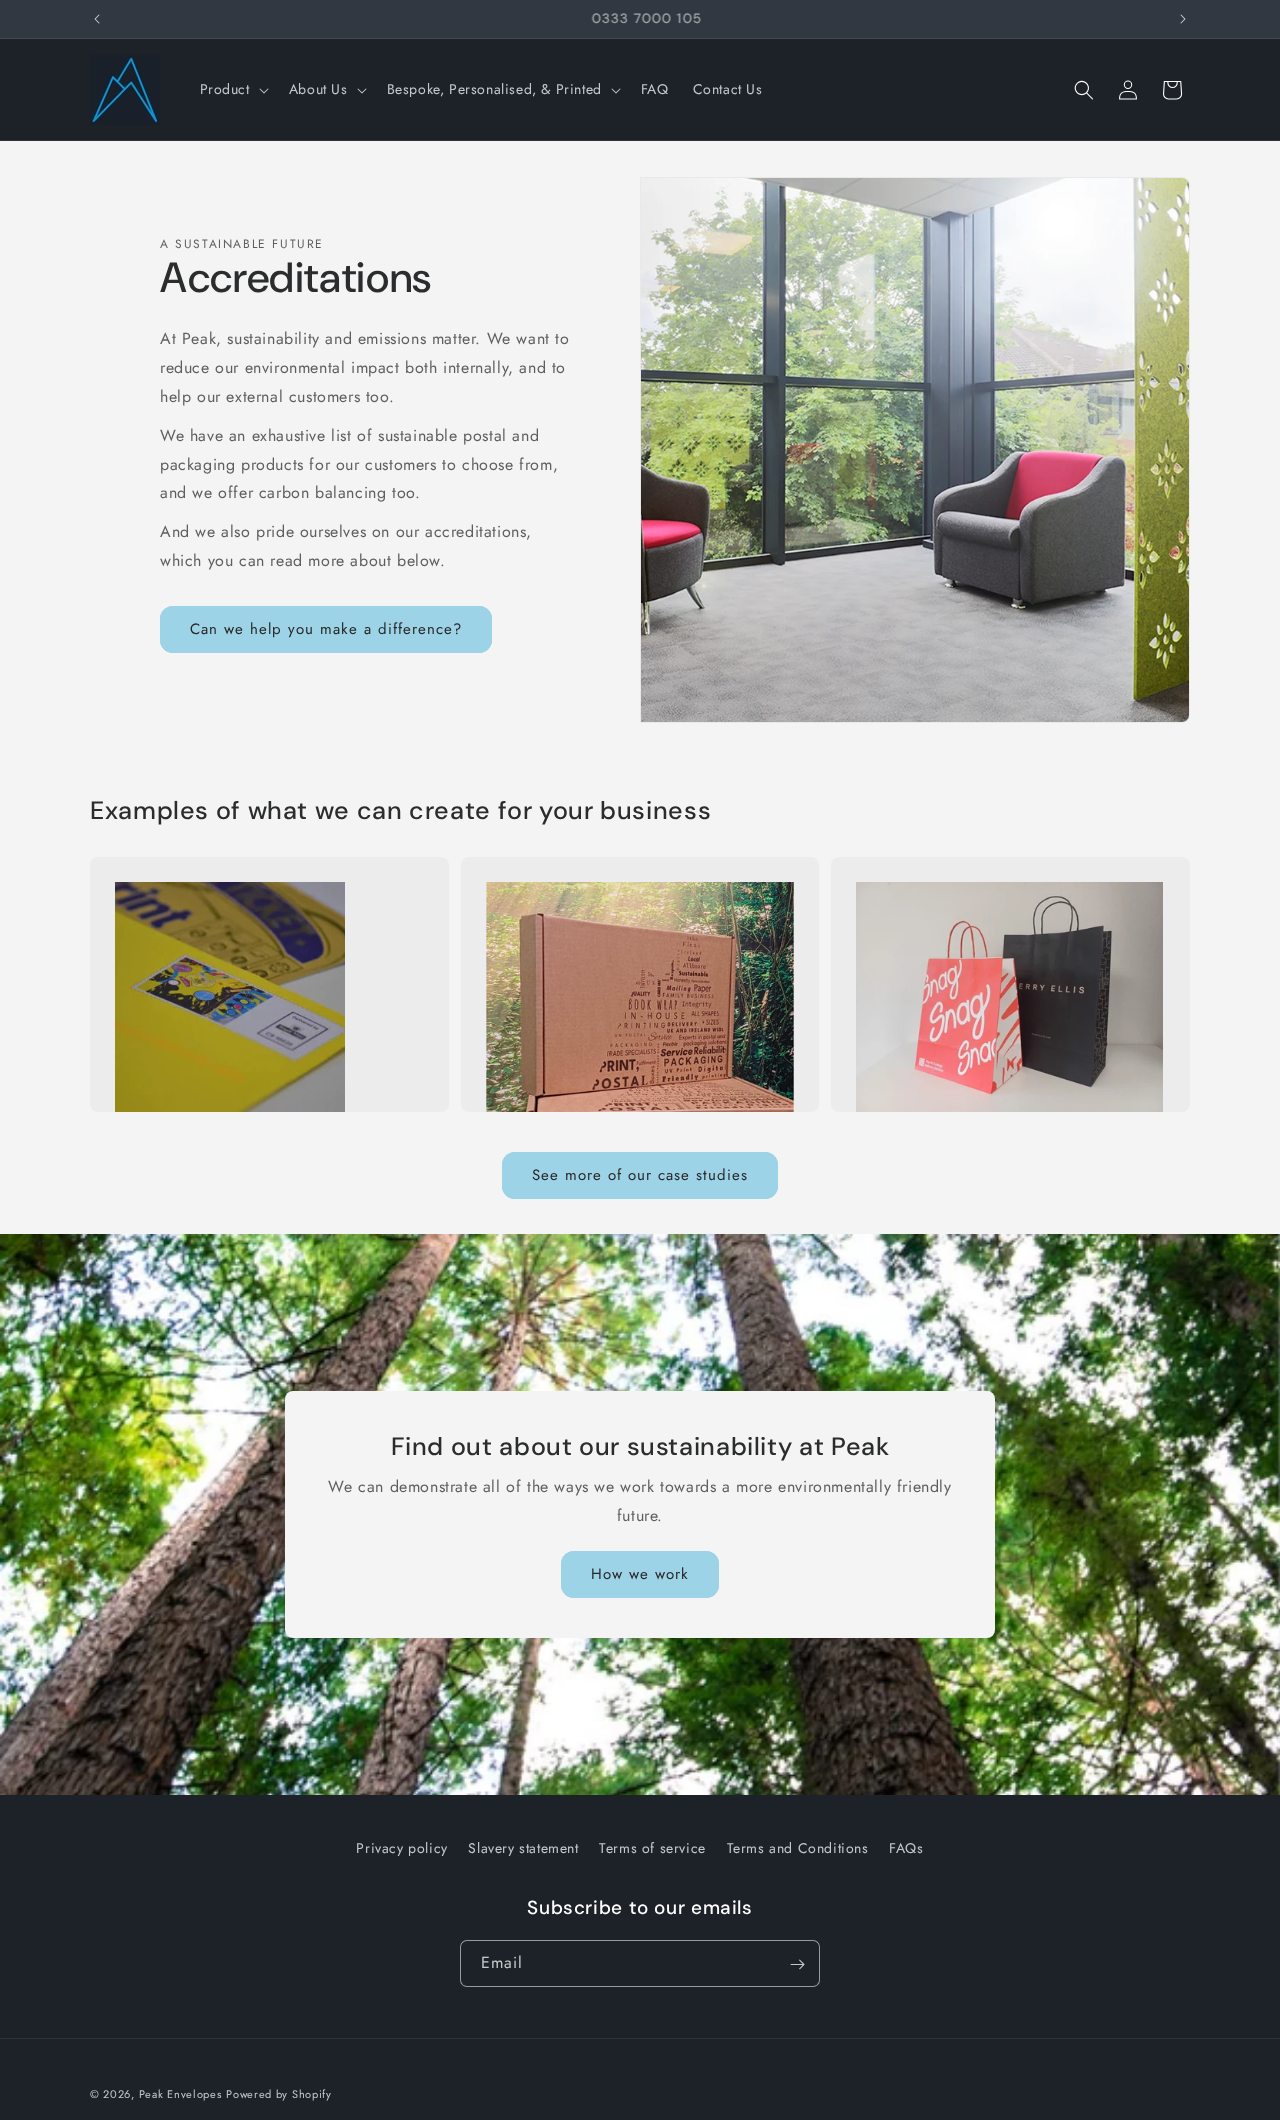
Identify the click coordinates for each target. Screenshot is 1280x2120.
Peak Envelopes (180, 2094)
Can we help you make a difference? (326, 629)
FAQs (906, 1848)
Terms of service (652, 1848)
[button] (232, 89)
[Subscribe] (797, 1964)
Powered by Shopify (279, 2094)
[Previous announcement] (97, 19)
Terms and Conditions (798, 1848)
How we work (640, 1575)
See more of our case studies (640, 1175)
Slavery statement (523, 1848)
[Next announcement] (1183, 19)
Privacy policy (401, 1848)
